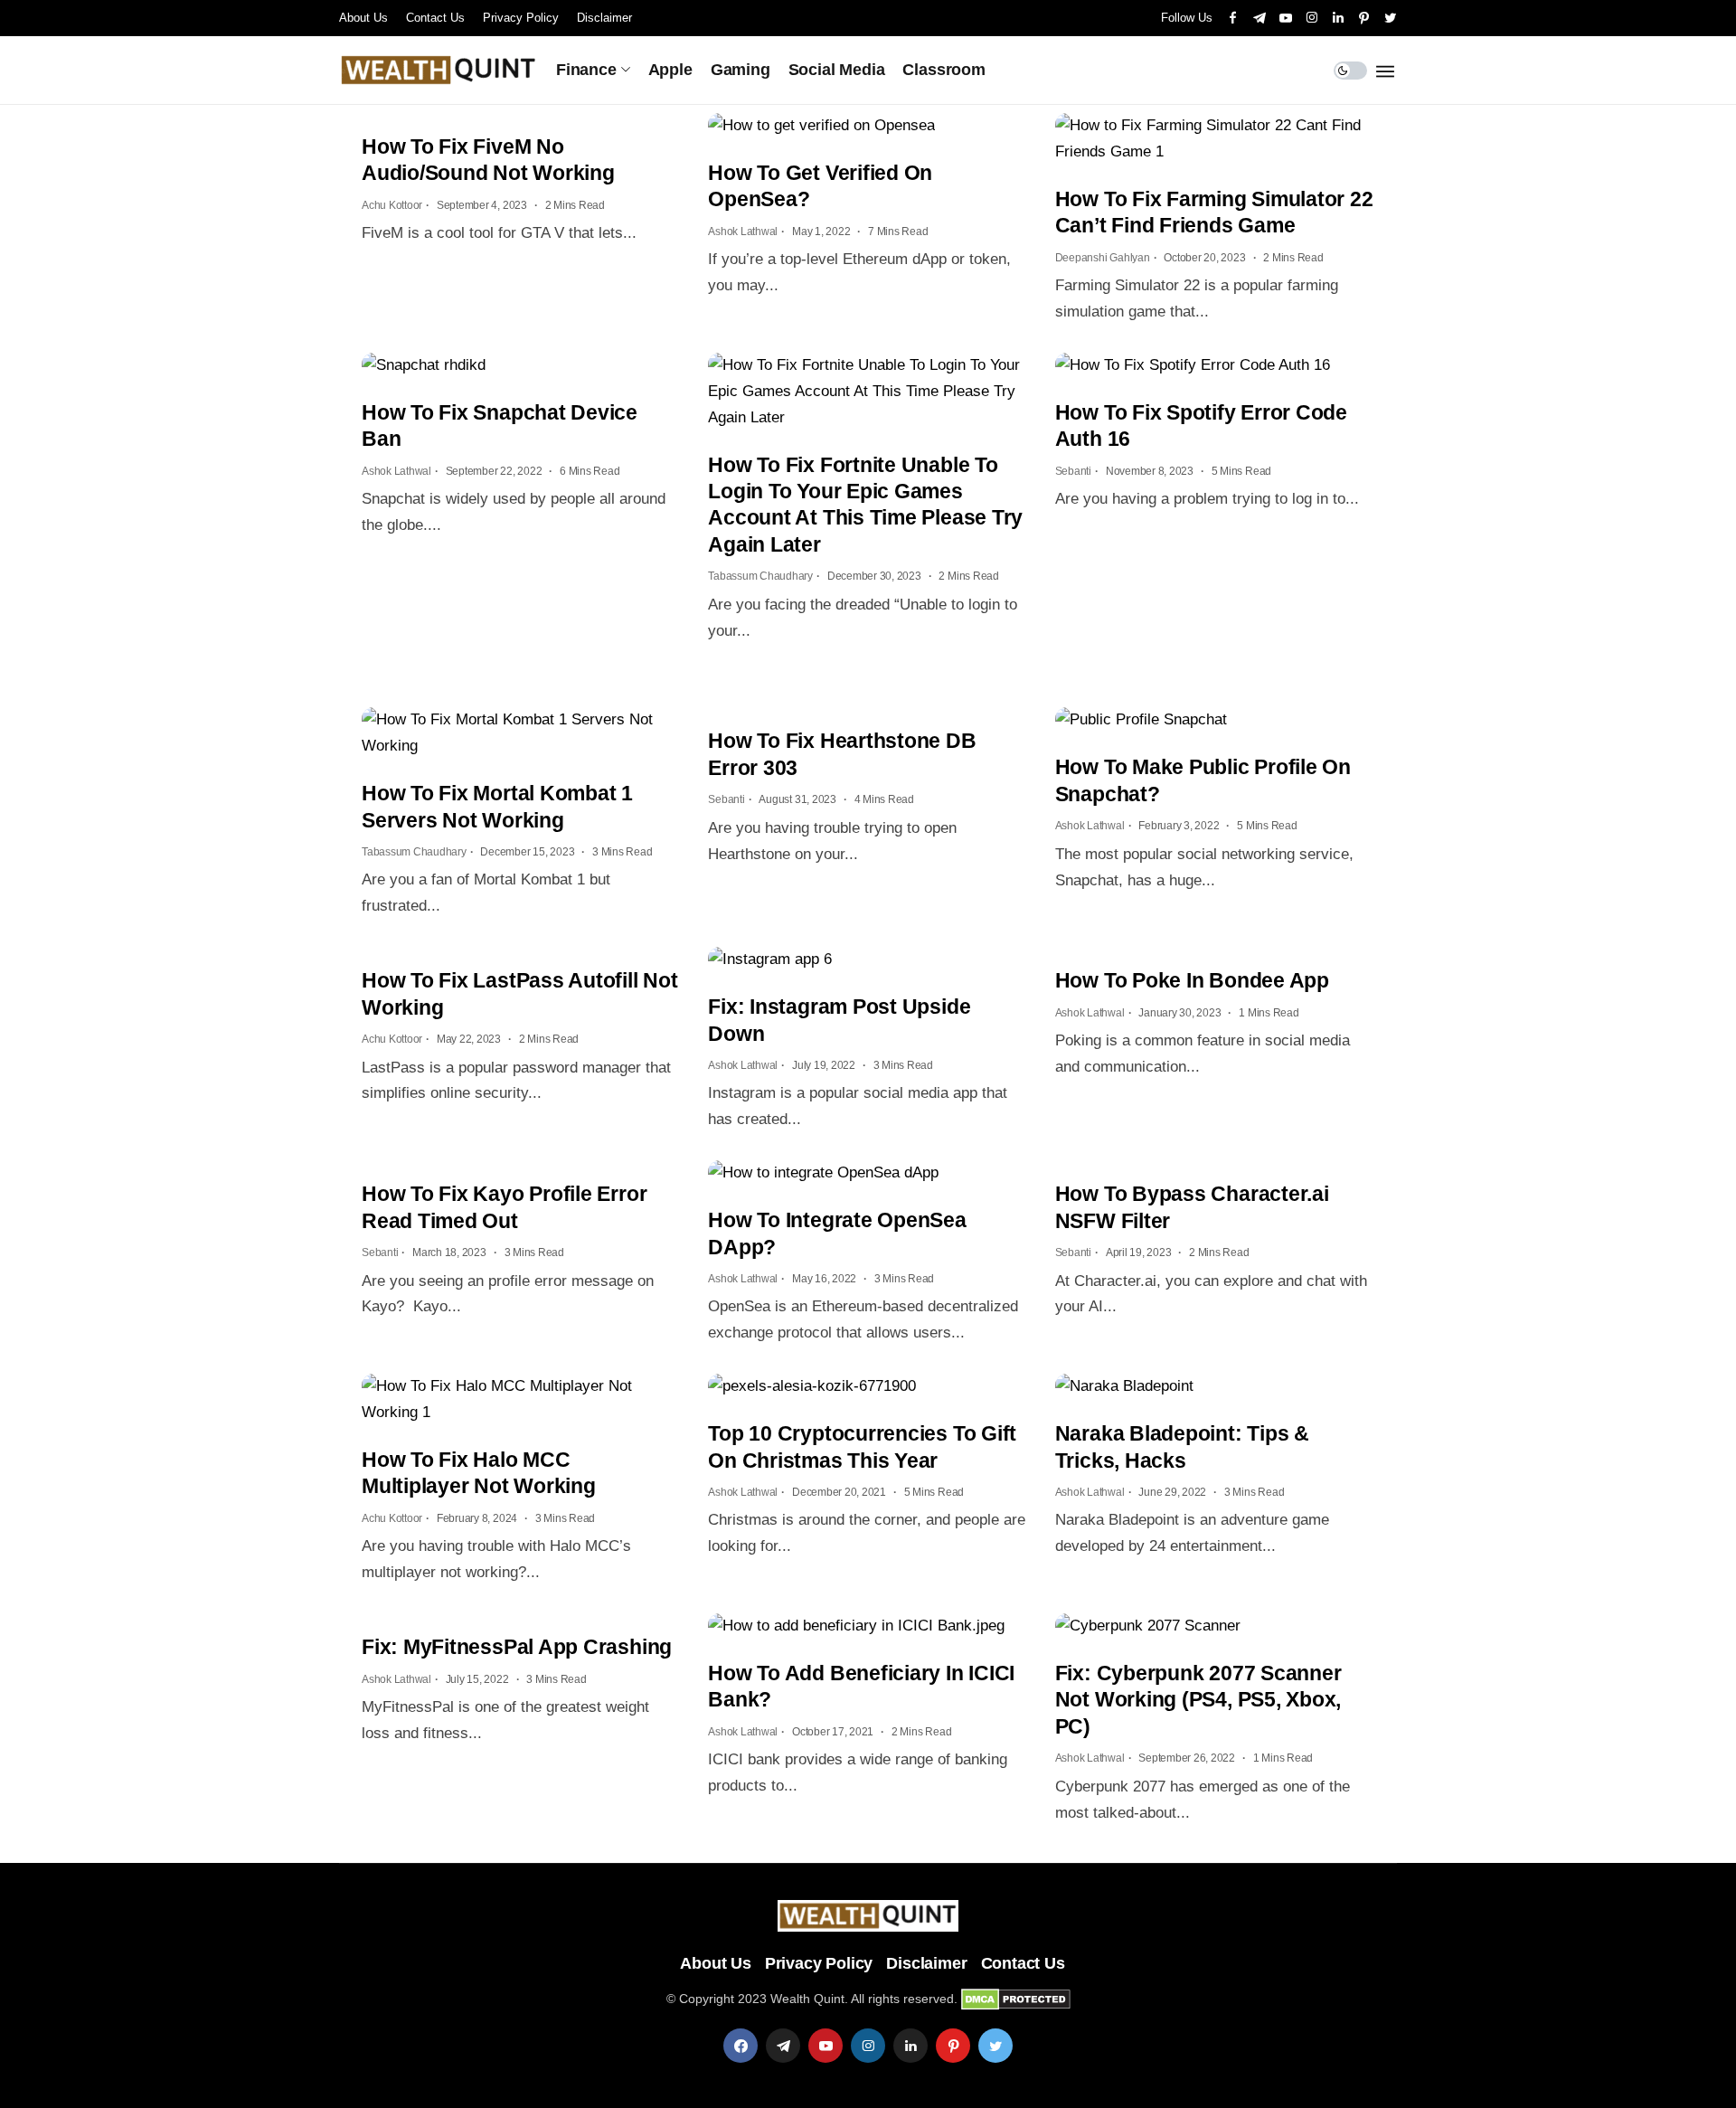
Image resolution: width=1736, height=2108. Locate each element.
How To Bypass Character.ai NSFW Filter (1192, 1207)
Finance (586, 70)
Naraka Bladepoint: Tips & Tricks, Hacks (1182, 1446)
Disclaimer (604, 18)
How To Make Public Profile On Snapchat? (1203, 780)
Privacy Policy (521, 18)
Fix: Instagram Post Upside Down (839, 1020)
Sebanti (1073, 471)
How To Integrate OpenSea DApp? (837, 1233)
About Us (363, 18)
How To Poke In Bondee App (1192, 980)
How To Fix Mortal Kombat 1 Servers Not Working (497, 806)
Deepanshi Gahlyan (1103, 258)
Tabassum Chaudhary (760, 576)
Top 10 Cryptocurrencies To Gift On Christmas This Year (862, 1446)
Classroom (943, 70)
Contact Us (435, 18)
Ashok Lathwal (743, 232)
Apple (670, 70)
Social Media (837, 70)
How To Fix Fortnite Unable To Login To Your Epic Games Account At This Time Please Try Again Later (865, 505)
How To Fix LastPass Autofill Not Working (520, 993)
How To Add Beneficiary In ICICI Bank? (861, 1686)
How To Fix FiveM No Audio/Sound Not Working (488, 160)
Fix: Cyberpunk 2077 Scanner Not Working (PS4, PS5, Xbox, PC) (1198, 1700)
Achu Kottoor (392, 205)
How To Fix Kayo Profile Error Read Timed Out (504, 1207)
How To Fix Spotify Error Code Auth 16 (1201, 425)
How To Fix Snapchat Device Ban (500, 425)
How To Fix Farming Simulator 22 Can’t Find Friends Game (1214, 212)
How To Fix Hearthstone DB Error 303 (842, 754)
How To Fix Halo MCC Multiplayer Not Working (479, 1473)
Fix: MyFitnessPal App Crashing (517, 1647)
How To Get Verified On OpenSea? (820, 186)
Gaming (741, 70)
